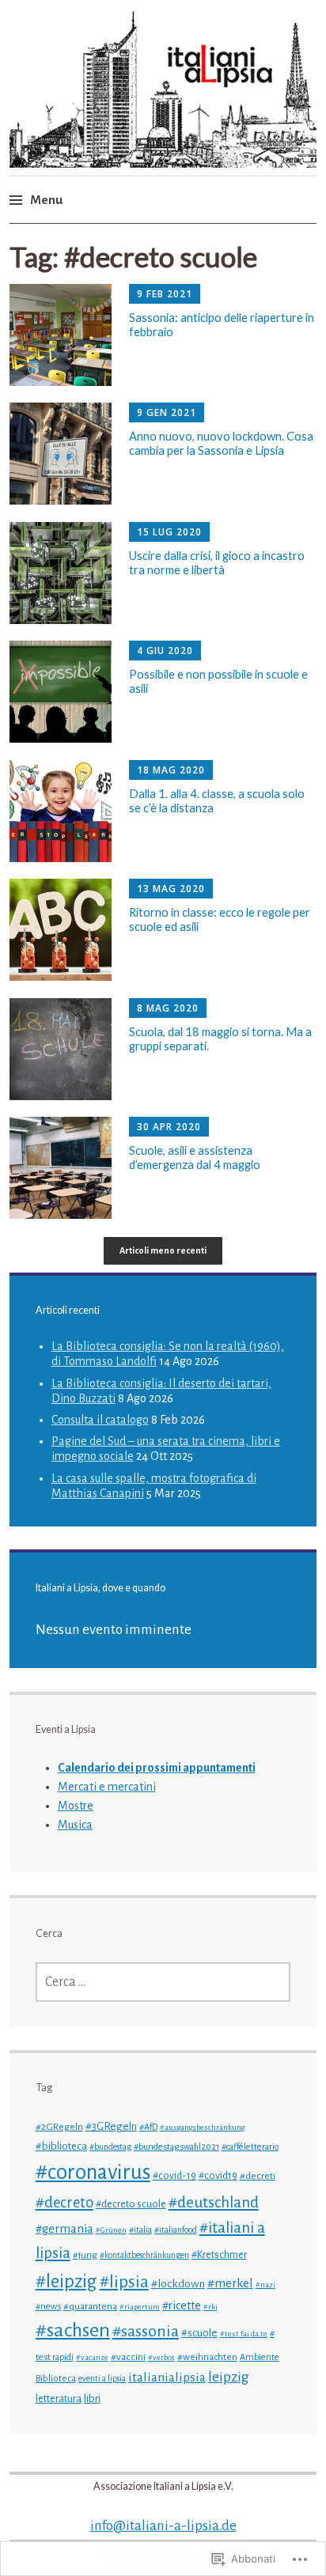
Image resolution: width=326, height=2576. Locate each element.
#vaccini (128, 2357)
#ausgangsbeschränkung (202, 2127)
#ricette (182, 2306)
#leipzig (66, 2281)
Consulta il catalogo (100, 1420)
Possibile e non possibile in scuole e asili (218, 681)
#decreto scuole (131, 2204)
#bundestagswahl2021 (176, 2147)
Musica (75, 1825)
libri (92, 2398)
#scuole (199, 2333)
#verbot (161, 2357)
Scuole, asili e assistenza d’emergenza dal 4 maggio (195, 1157)
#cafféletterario (250, 2147)
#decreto (64, 2203)
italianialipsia (167, 2377)
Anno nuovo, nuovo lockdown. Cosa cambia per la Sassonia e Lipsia (221, 443)
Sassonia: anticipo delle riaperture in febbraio (222, 324)
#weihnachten (207, 2357)
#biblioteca (61, 2146)
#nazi (265, 2285)
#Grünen (111, 2230)
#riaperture (140, 2307)
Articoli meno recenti (163, 1250)
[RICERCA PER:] (163, 1982)
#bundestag (110, 2147)
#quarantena (90, 2306)
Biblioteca (56, 2379)
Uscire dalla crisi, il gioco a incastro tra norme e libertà (217, 562)
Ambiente (260, 2357)
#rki (210, 2307)
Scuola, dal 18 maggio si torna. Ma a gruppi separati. (220, 1038)
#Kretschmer (219, 2255)
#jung (85, 2255)
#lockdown (178, 2283)
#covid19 (218, 2176)
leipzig (229, 2377)
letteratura (59, 2399)
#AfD (148, 2127)
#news (48, 2306)
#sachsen (73, 2330)
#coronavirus (93, 2172)
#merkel (230, 2283)
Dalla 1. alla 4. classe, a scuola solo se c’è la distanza (217, 800)
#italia (140, 2230)
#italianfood (176, 2230)
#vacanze (92, 2357)
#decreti (258, 2176)
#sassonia (146, 2331)
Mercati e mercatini (107, 1787)
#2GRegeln (59, 2127)
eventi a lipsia (102, 2379)
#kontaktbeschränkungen (144, 2255)
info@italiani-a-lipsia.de (163, 2526)
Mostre (76, 1806)
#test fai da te (244, 2334)
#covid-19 (174, 2176)
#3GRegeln (111, 2126)
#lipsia (124, 2282)
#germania (64, 2229)
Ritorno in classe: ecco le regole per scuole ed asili (220, 919)
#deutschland (214, 2202)
